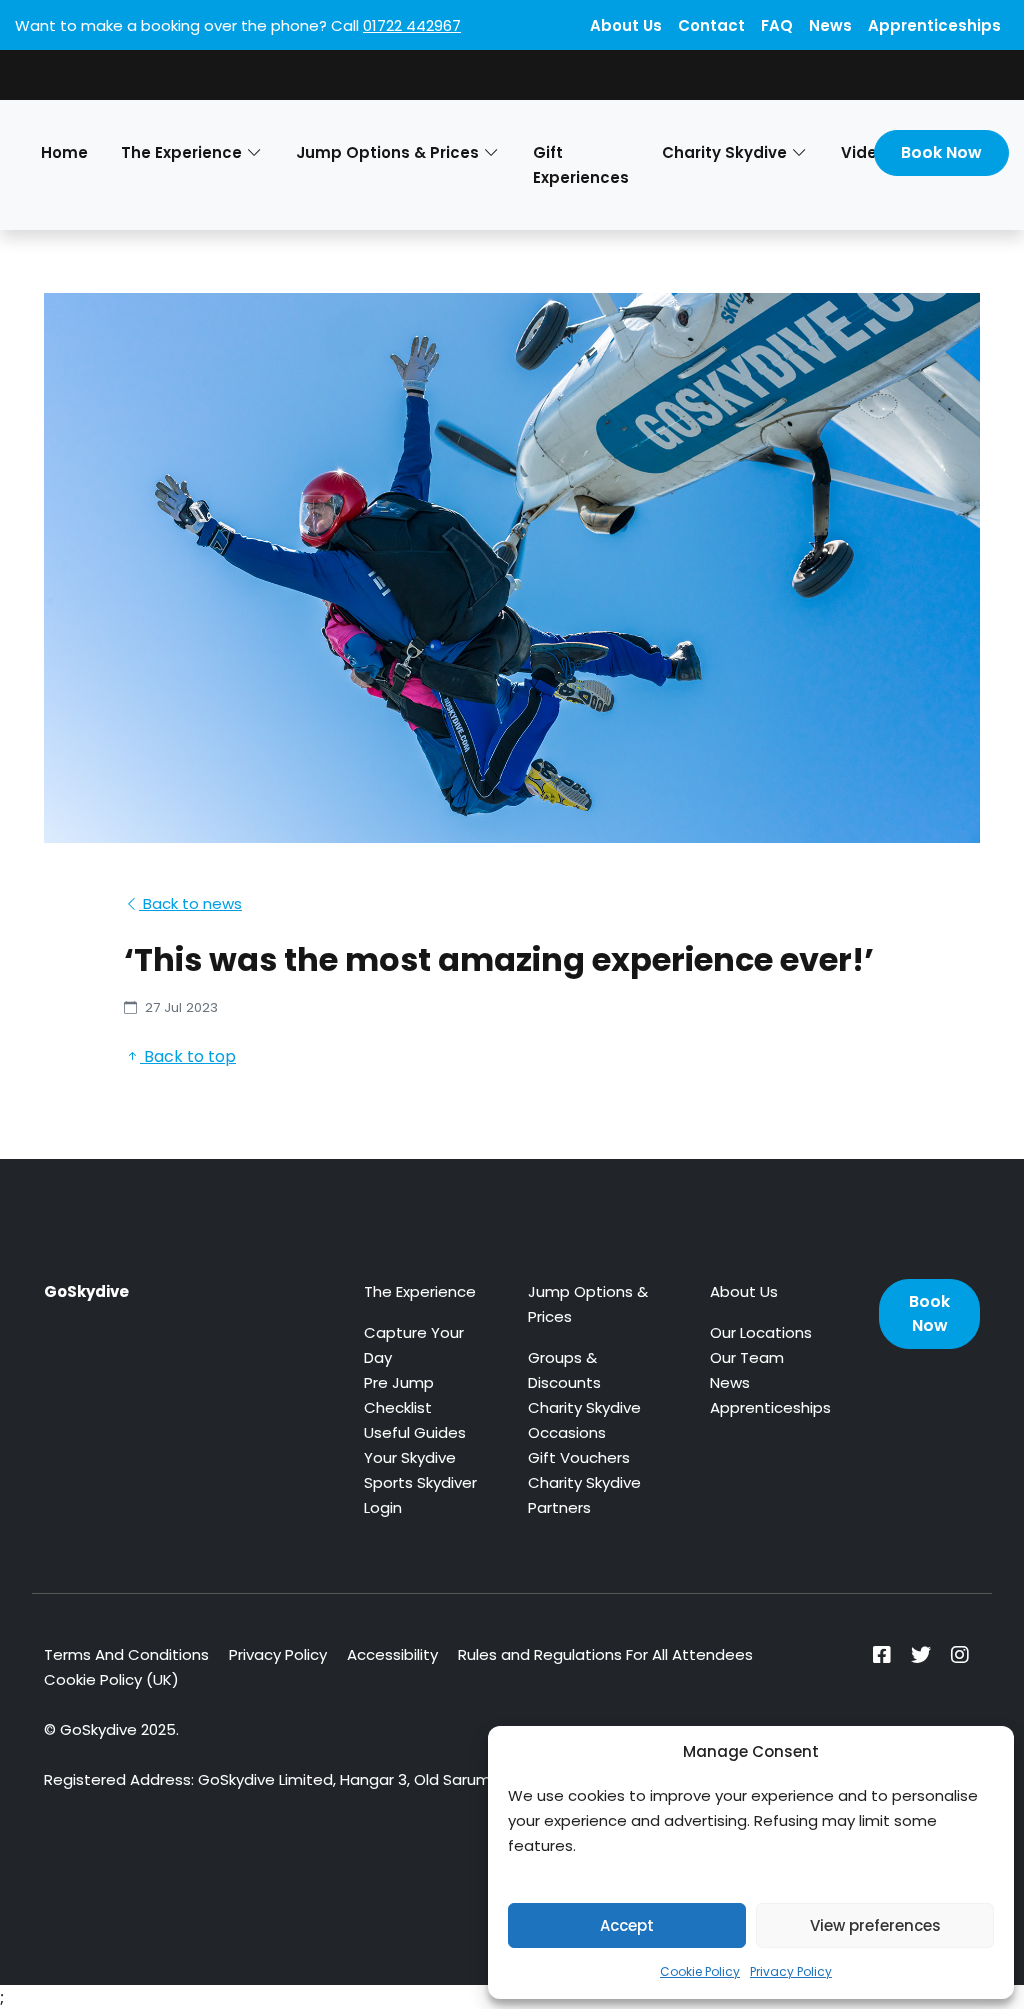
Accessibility (392, 1654)
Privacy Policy (791, 1971)
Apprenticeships (934, 25)
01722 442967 (412, 25)
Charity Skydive (584, 1407)
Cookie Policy (700, 1971)
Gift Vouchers (579, 1457)
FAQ (777, 25)
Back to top (188, 1056)
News (830, 25)
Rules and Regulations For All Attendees (605, 1654)
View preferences (875, 1925)
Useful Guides (415, 1432)
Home (64, 152)
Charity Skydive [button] (724, 152)
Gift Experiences (581, 165)
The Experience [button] (181, 152)
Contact (711, 25)
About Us (626, 25)
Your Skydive (410, 1457)
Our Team (747, 1357)
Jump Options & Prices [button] (387, 152)
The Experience (420, 1291)
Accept (627, 1925)
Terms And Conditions (126, 1654)
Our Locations (761, 1332)
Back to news (190, 903)
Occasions (567, 1432)
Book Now (941, 152)
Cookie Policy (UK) (111, 1679)
